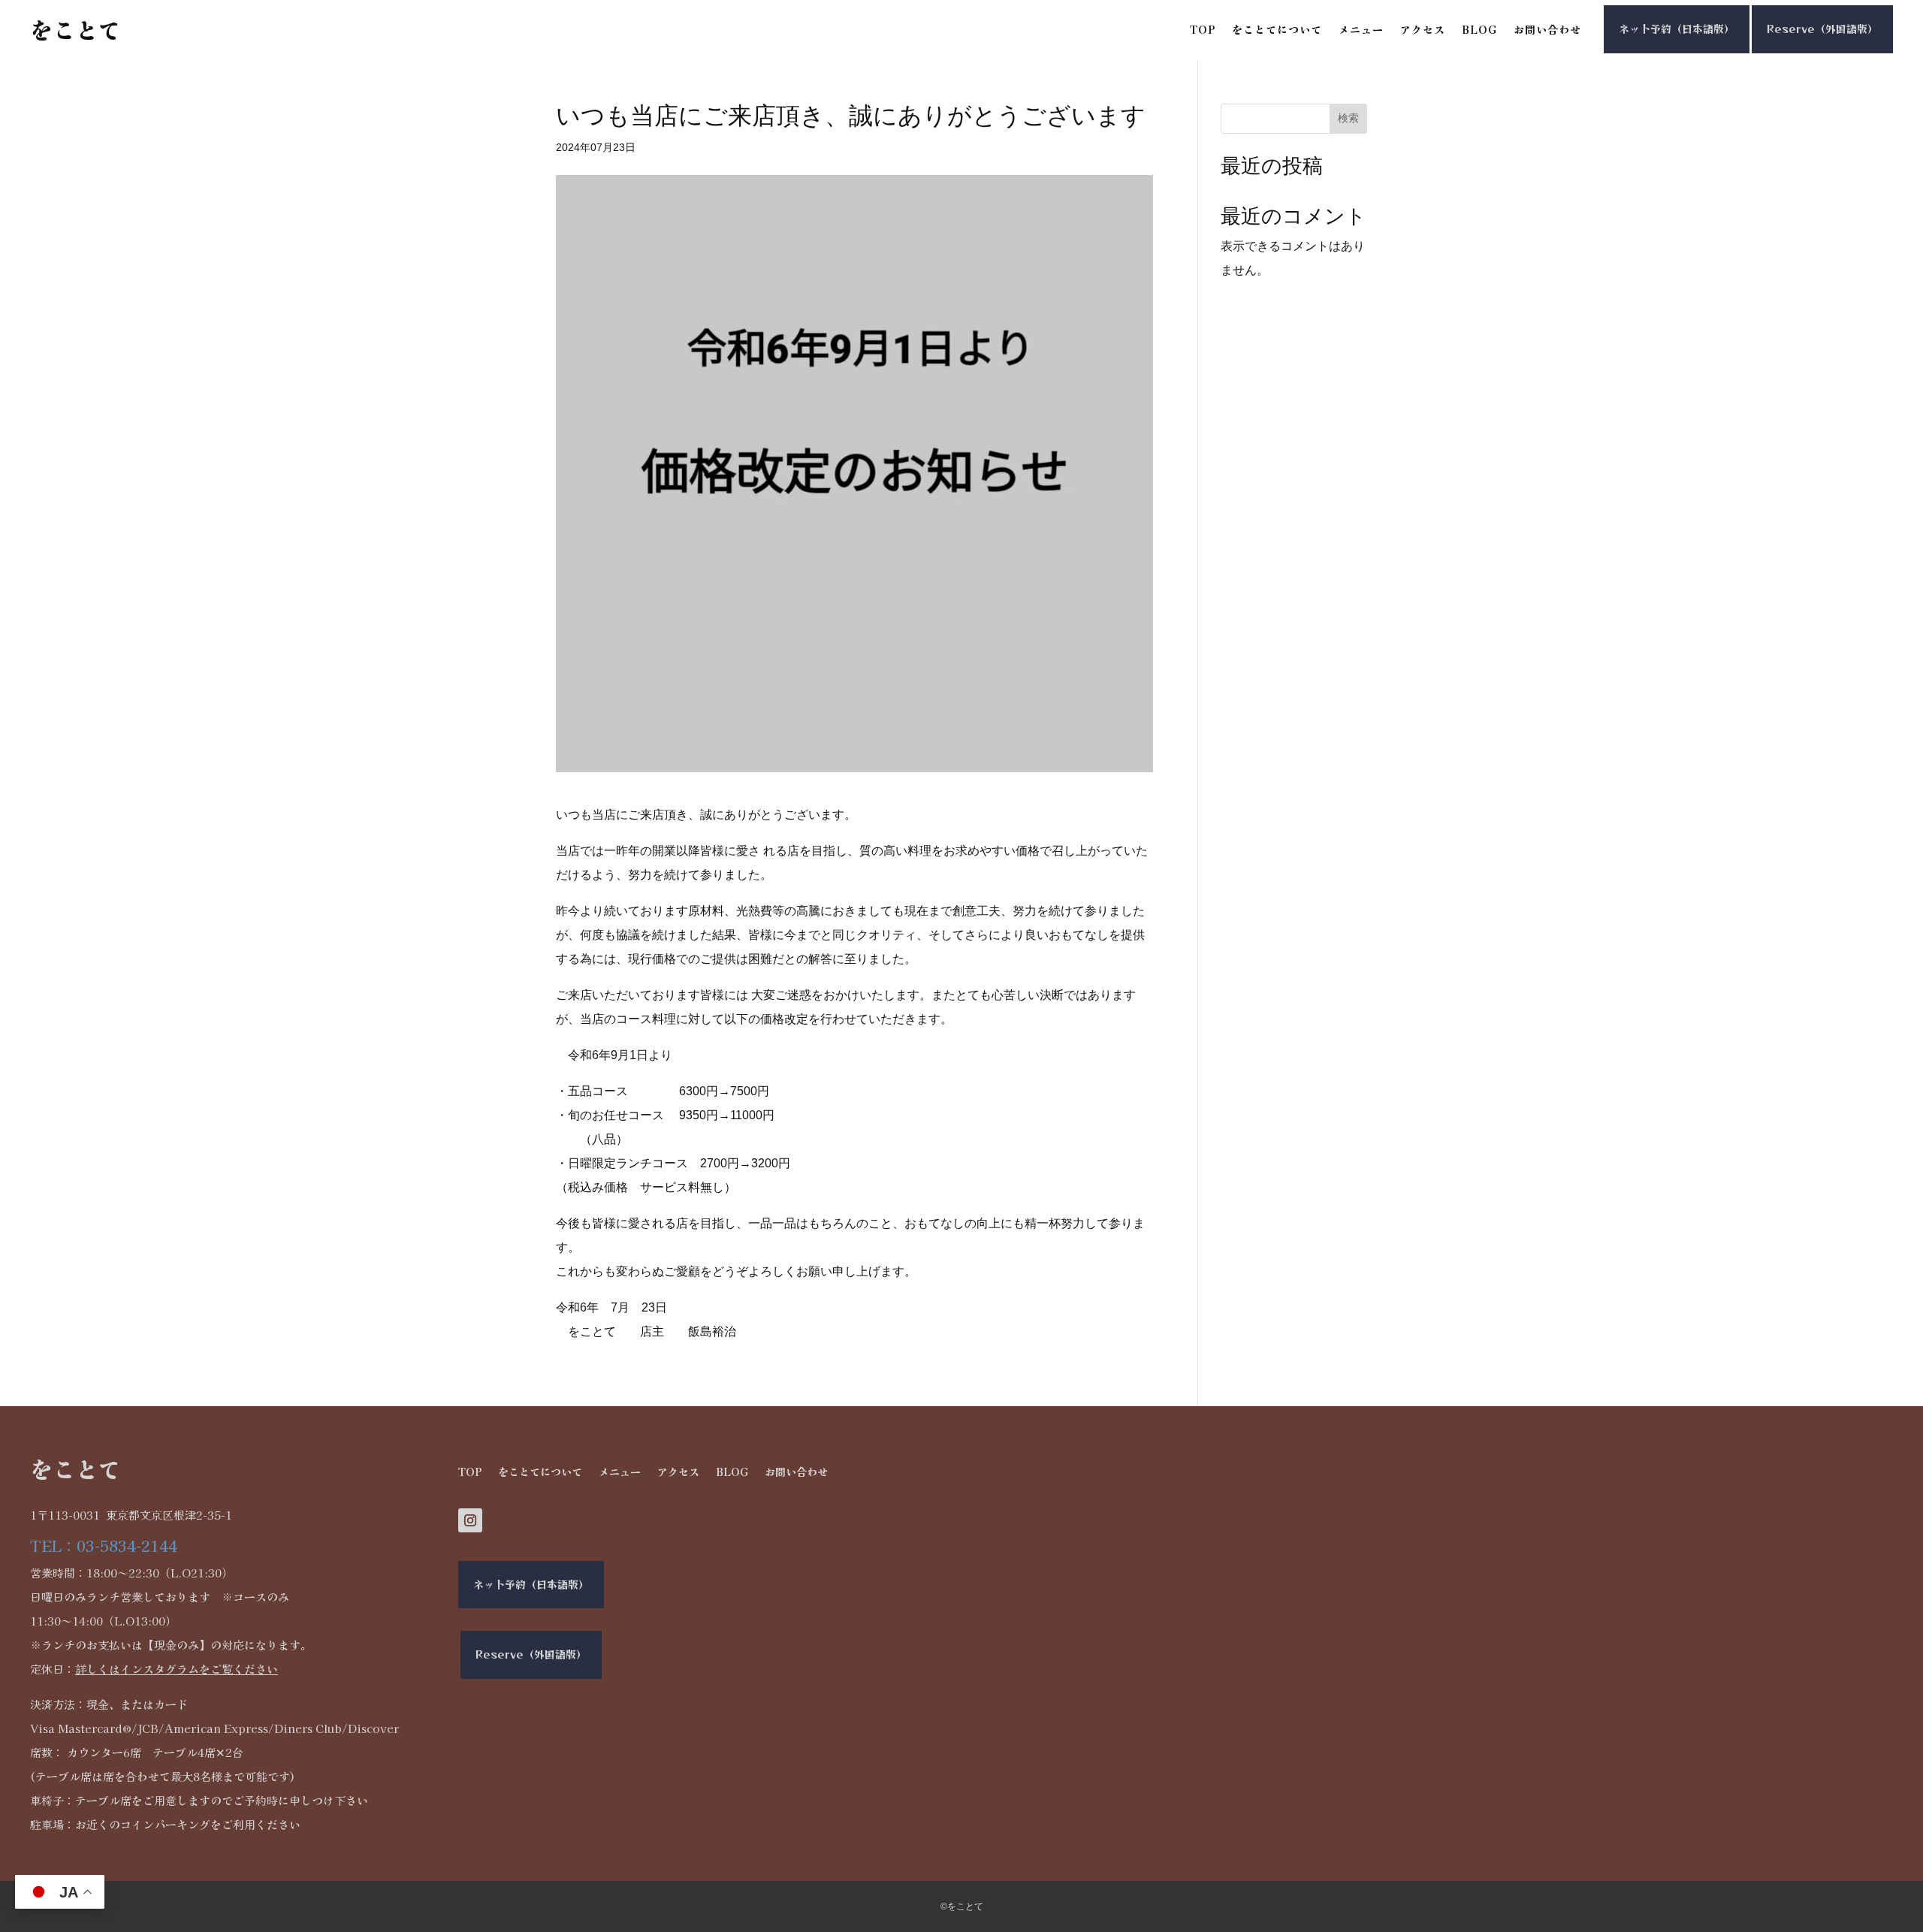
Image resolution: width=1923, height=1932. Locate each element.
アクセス (1423, 30)
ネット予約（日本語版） (1677, 29)
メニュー (1361, 30)
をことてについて (1277, 30)
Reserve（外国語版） (1822, 29)
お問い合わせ (1547, 30)
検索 (1348, 118)
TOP (1203, 30)
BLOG (1479, 30)
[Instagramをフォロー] (470, 1520)
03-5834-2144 (127, 1546)
